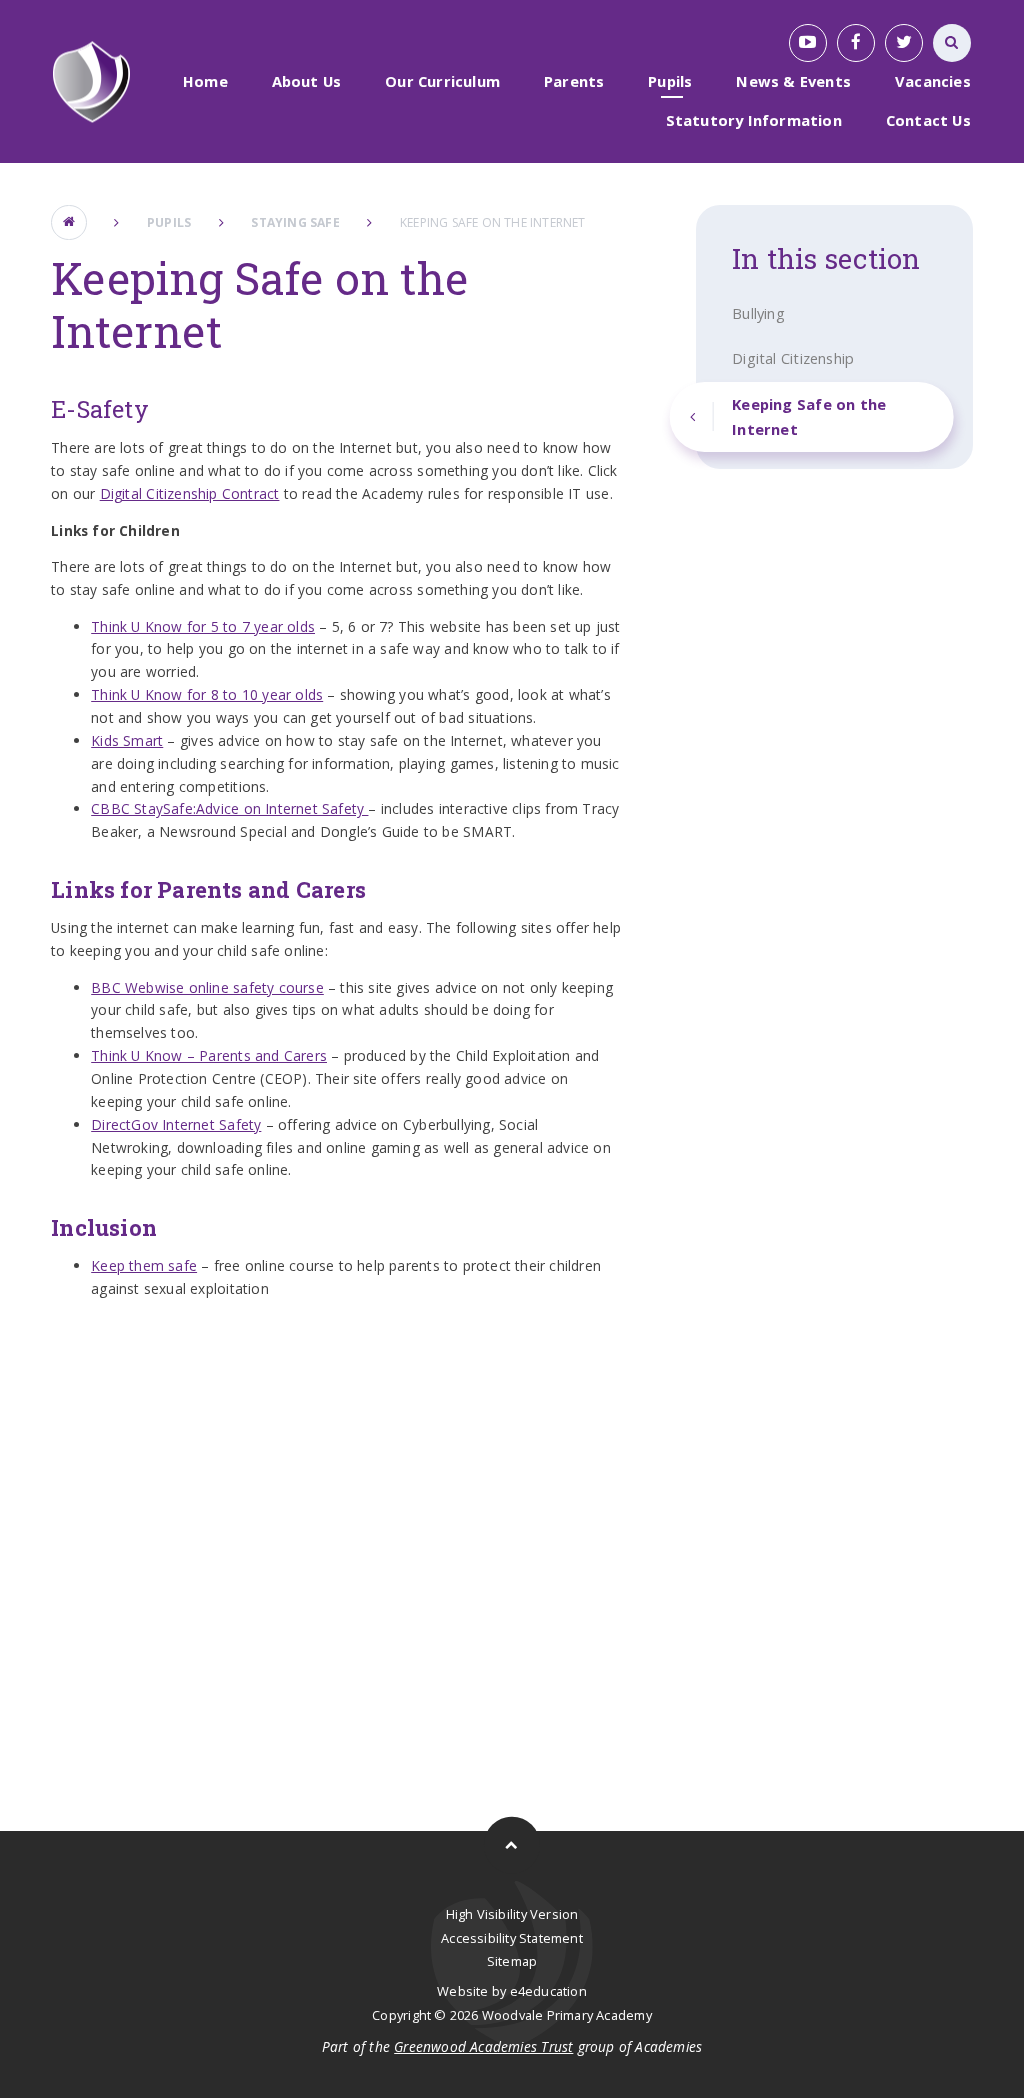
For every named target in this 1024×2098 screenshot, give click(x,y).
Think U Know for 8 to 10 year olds (207, 694)
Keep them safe (144, 1265)
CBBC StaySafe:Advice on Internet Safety (229, 808)
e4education (548, 1991)
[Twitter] (904, 43)
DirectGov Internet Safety (176, 1124)
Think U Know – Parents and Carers (209, 1055)
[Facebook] (856, 43)
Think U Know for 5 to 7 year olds (203, 626)
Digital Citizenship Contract (190, 493)
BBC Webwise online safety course (207, 987)
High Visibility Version (512, 1914)
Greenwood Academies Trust (483, 2046)
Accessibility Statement (512, 1938)
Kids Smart (127, 740)
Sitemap (512, 1961)
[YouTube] (808, 43)
